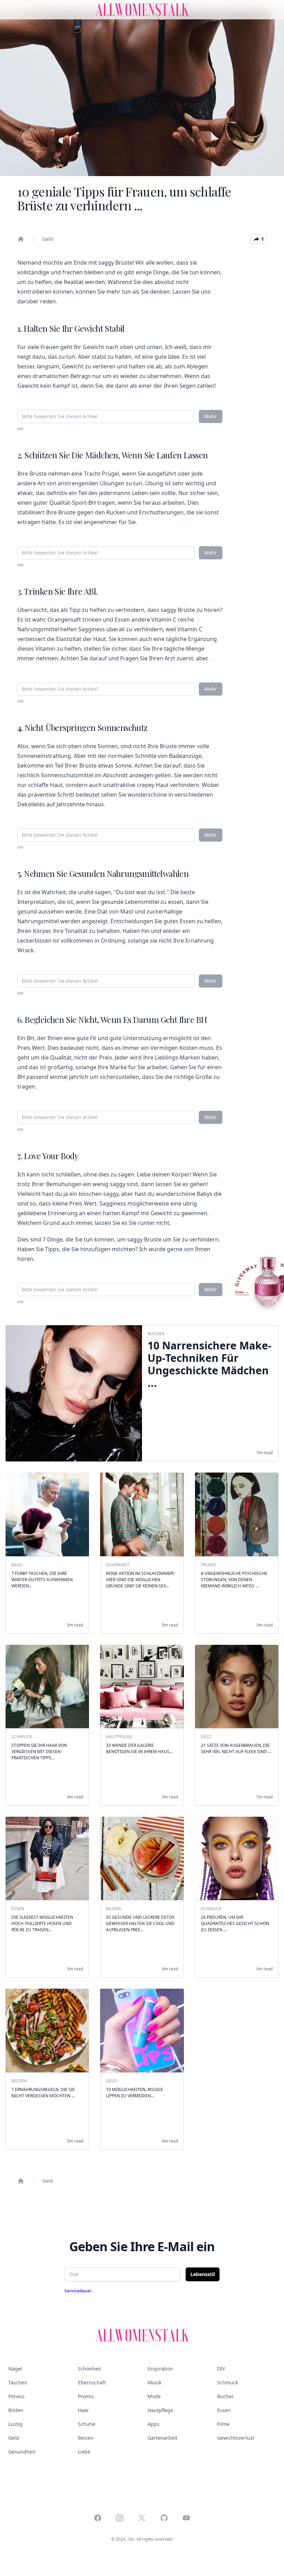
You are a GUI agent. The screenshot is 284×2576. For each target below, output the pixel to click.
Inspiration (160, 2369)
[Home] (21, 239)
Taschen (18, 2382)
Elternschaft (92, 2382)
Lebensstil (203, 2274)
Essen (224, 2410)
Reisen (86, 2438)
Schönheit (90, 2369)
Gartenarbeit (162, 2438)
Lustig (15, 2424)
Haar (83, 2410)
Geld (48, 239)
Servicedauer (78, 2291)
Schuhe (87, 2424)
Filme (223, 2424)
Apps (153, 2424)
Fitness (16, 2396)
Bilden (16, 2410)
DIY (221, 2369)
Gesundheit (22, 2452)
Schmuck (228, 2382)
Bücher (225, 2396)
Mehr (211, 416)
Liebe (84, 2452)
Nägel (15, 2369)
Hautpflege (160, 2410)
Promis (86, 2396)
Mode (154, 2396)
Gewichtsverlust (236, 2438)
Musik (154, 2382)
